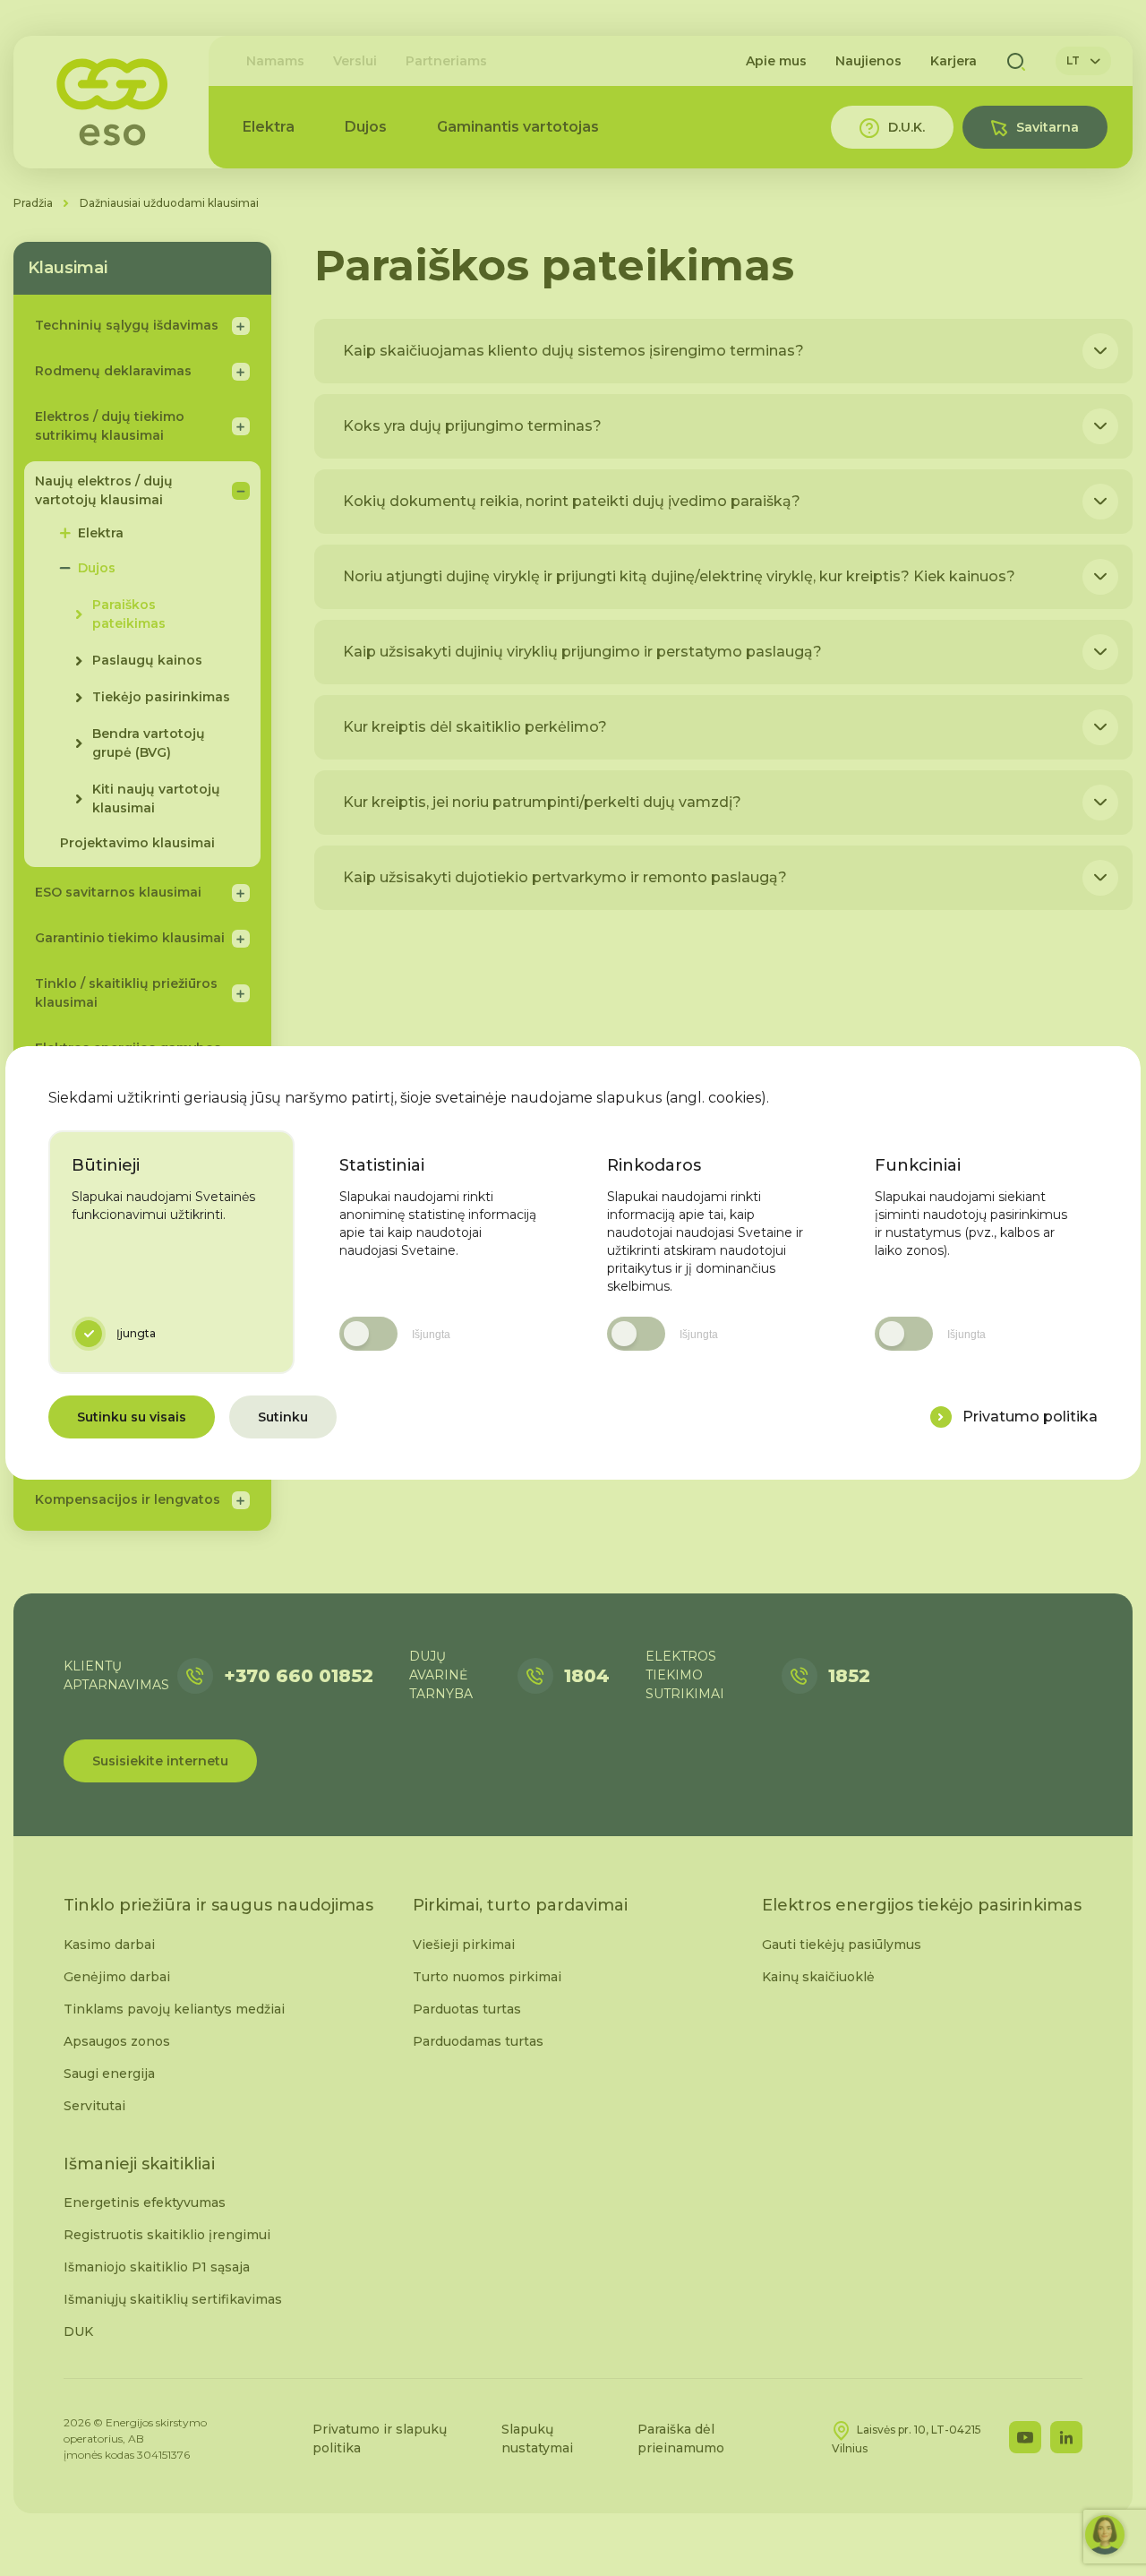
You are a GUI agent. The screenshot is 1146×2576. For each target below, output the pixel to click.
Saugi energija (109, 2074)
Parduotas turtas (467, 2009)
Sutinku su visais (132, 1417)
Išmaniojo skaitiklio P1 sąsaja (157, 2267)
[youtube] (1025, 2437)
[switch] (368, 1334)
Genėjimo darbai (117, 1977)
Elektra (269, 127)
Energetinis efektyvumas (145, 2202)
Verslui (355, 61)
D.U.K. (907, 127)
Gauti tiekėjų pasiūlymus (842, 1945)
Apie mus (776, 61)
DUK (78, 2331)
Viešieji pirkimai (464, 1945)
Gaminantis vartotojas (518, 127)
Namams (275, 61)
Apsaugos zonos (117, 2041)
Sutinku (283, 1417)
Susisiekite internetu (160, 1761)
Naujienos (868, 61)
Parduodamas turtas (478, 2041)
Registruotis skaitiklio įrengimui (167, 2235)
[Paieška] (1016, 61)
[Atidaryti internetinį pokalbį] (1105, 2535)
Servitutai (94, 2106)
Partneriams (446, 61)
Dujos (366, 127)
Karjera (954, 61)
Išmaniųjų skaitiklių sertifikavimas (173, 2299)
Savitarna (1048, 127)
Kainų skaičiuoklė (818, 1977)
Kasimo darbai (109, 1945)
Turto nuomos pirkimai (487, 1977)
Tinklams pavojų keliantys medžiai (174, 2009)
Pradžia (33, 203)
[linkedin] (1066, 2437)
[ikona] (941, 1417)
